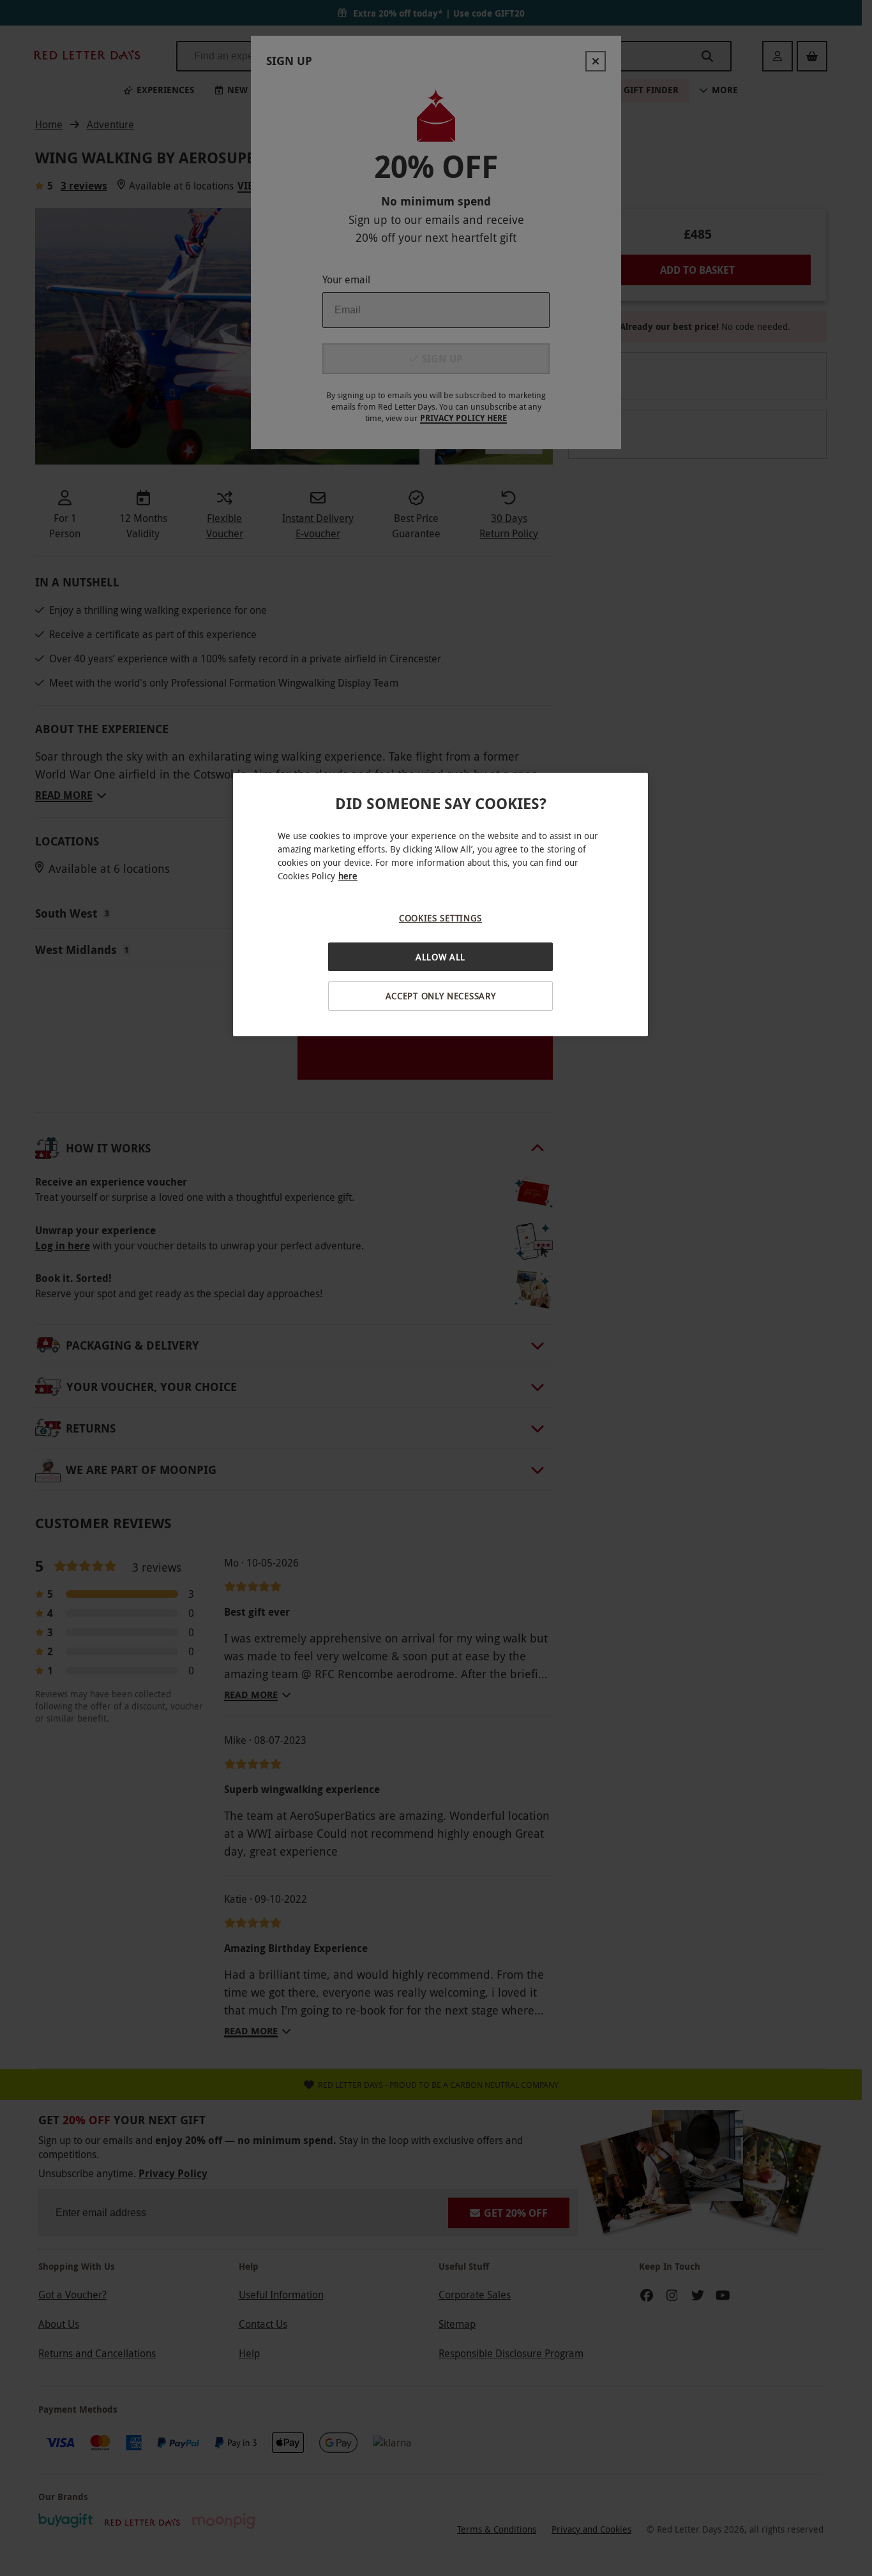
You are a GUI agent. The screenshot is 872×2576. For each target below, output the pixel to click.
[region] (440, 905)
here (348, 876)
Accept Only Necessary (441, 996)
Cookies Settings (440, 918)
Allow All (440, 957)
